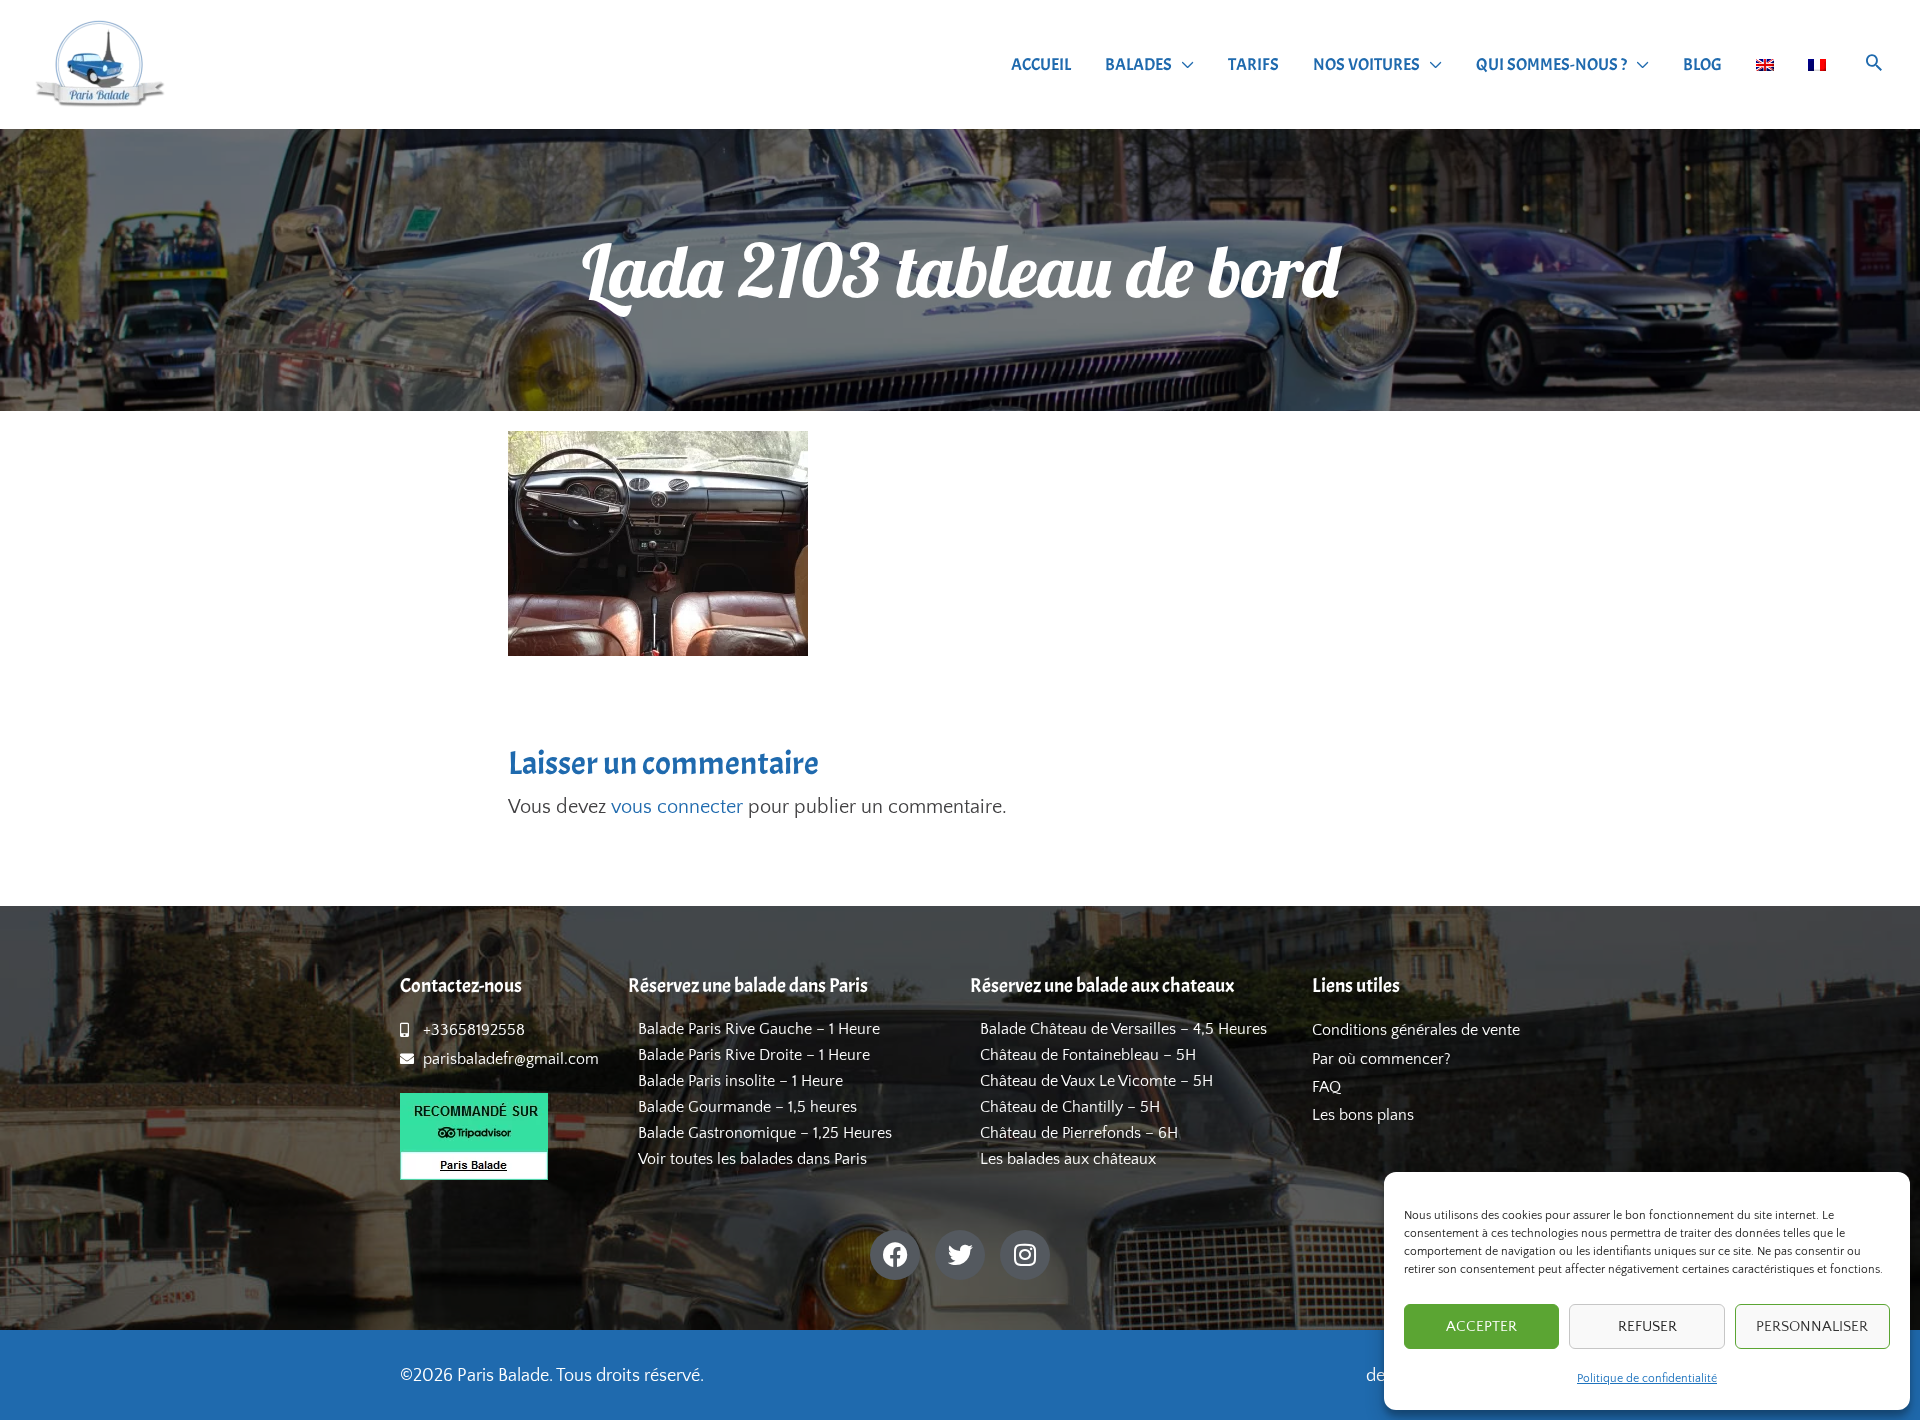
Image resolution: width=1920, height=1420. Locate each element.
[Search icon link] (1874, 65)
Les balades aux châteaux (1068, 1159)
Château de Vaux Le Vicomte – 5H (1096, 1081)
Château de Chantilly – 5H (1070, 1107)
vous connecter (677, 807)
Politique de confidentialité (1647, 1378)
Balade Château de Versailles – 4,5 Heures (1123, 1029)
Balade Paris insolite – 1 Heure (740, 1081)
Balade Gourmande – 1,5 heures (747, 1107)
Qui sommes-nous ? (1551, 64)
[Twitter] (960, 1255)
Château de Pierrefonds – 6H (1079, 1133)
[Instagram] (1025, 1255)
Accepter (1481, 1326)
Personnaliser (1812, 1326)
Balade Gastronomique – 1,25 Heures (765, 1133)
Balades (1138, 64)
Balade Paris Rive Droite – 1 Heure (754, 1055)
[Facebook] (895, 1255)
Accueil (1041, 64)
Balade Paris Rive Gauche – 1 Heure (759, 1029)
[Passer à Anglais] (1765, 65)
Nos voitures (1366, 64)
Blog (1702, 64)
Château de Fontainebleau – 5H (1088, 1055)
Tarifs (1253, 64)
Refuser (1647, 1326)
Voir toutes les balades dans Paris (752, 1159)
